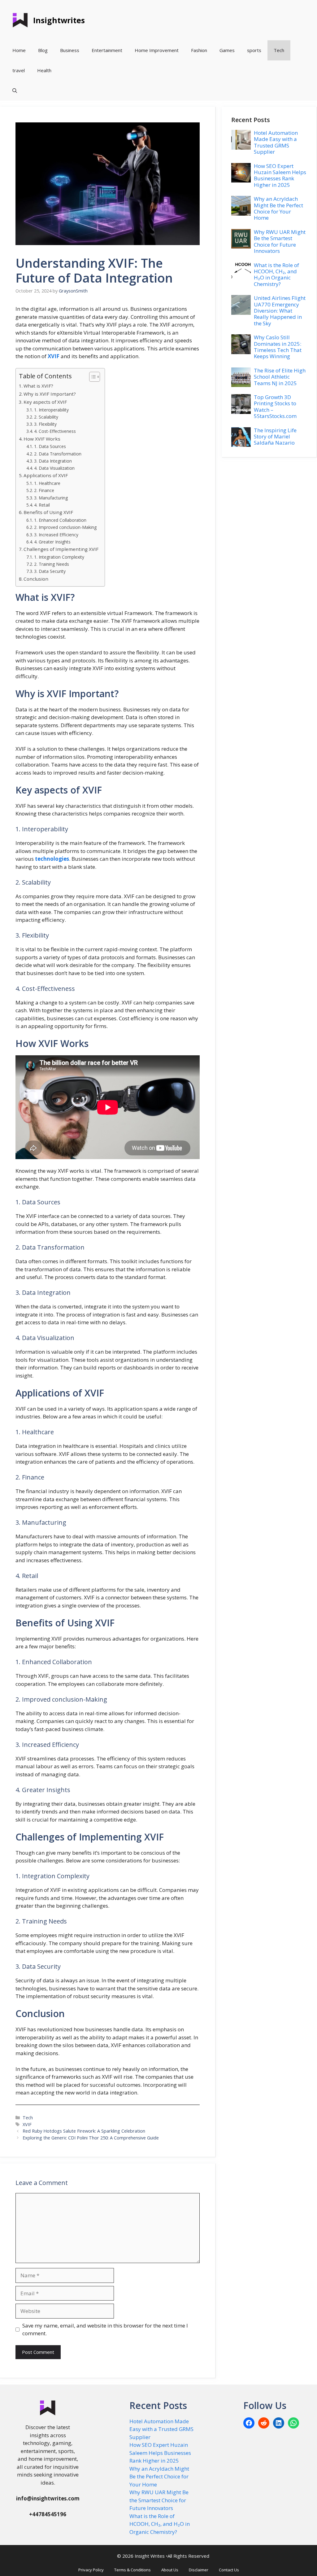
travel (19, 70)
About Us (170, 2570)
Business (70, 50)
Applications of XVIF (46, 475)
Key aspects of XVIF (45, 402)
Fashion (199, 50)
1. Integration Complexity (59, 557)
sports (254, 50)
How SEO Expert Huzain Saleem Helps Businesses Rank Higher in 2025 (280, 175)
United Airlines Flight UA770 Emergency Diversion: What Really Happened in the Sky (280, 311)
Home (19, 50)
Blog (43, 50)
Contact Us (229, 2570)
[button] (15, 91)
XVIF (27, 2124)
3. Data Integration (53, 461)
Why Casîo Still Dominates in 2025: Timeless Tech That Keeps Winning (278, 347)
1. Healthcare (47, 483)
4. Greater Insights (52, 542)
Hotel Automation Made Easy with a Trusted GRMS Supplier (276, 142)
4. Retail (42, 505)
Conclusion (36, 579)
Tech (279, 50)
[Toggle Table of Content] (91, 377)
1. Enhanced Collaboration (60, 520)
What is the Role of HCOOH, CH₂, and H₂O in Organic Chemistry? (276, 275)
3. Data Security (50, 571)
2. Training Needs (52, 564)
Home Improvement (157, 50)
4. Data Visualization (54, 468)
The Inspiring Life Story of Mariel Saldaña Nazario (275, 437)
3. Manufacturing (51, 498)
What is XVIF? (38, 386)
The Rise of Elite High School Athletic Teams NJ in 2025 (280, 377)
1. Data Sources (50, 446)
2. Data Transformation (58, 454)
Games (227, 50)
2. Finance (44, 490)
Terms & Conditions (132, 2570)
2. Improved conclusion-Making (65, 527)
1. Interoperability (51, 410)
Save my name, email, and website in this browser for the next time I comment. (105, 2330)
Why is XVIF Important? (50, 394)
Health (44, 70)
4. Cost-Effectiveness (55, 431)
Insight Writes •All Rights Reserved (172, 2556)
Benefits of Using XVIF (48, 512)
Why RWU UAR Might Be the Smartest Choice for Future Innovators (280, 241)
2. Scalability (46, 417)
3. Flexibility (45, 424)
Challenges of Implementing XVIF (61, 549)
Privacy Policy (91, 2570)
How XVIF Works (42, 439)
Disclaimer (199, 2570)
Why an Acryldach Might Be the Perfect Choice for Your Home (278, 208)
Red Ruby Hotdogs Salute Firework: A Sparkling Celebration (84, 2131)
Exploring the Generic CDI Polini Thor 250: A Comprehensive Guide (91, 2138)
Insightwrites (59, 20)
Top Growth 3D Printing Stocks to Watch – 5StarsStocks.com (275, 407)
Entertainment (107, 50)
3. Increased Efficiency (56, 535)
